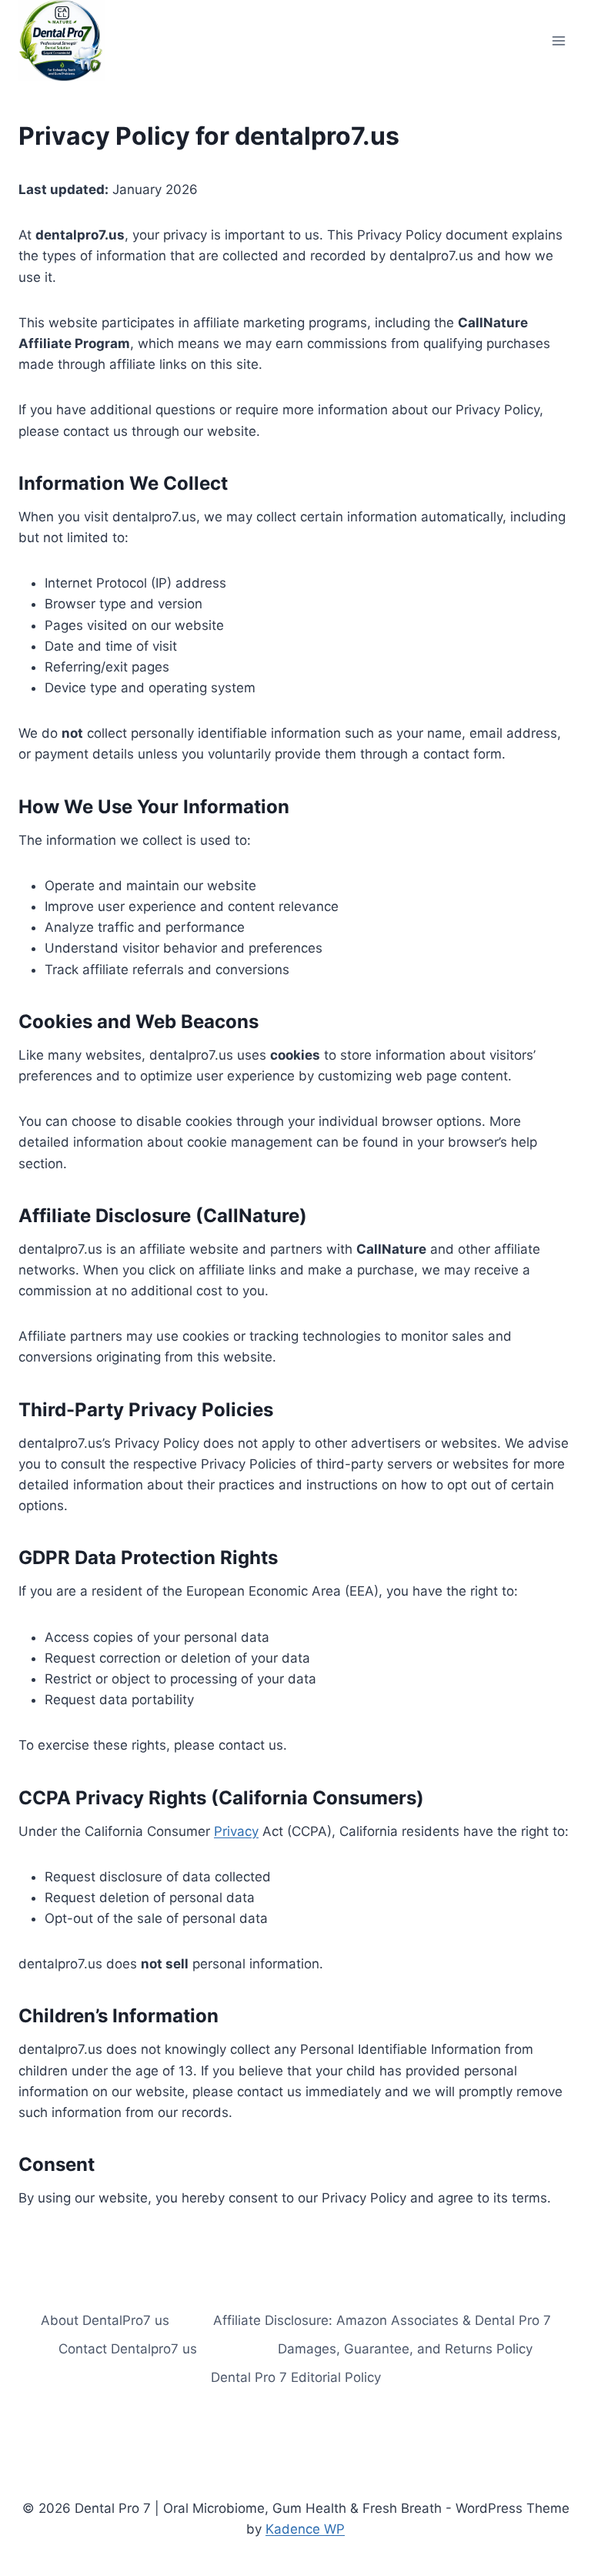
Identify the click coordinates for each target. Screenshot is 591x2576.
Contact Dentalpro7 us (128, 2349)
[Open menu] (558, 40)
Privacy (236, 1831)
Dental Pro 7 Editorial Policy (296, 2377)
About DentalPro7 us (105, 2320)
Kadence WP (305, 2529)
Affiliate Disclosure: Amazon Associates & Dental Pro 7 (382, 2320)
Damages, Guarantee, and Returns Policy (405, 2349)
